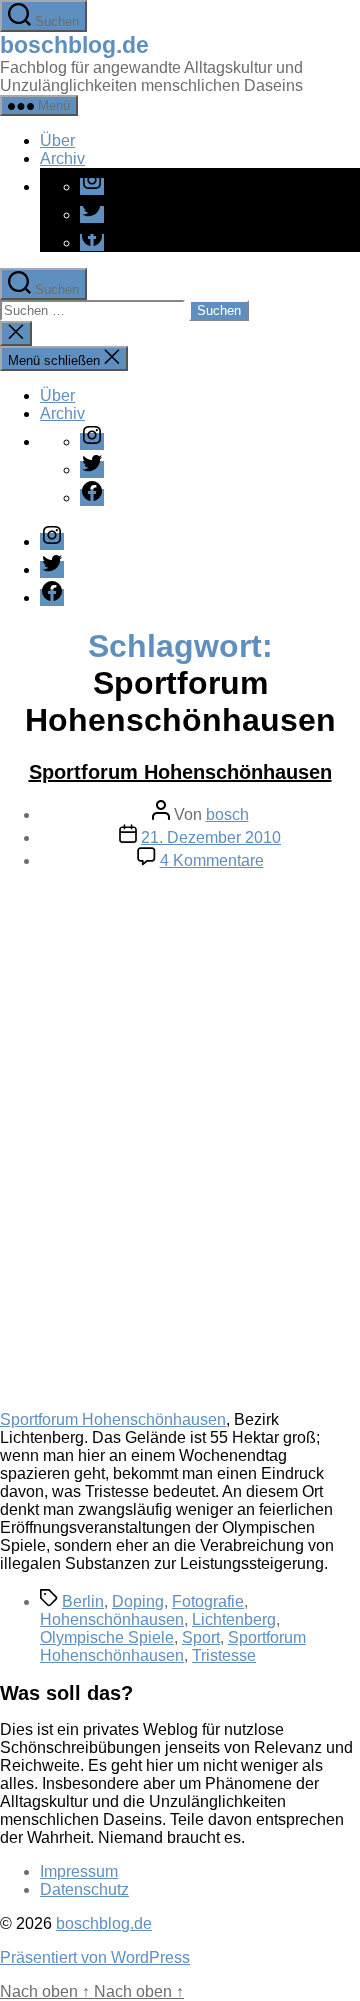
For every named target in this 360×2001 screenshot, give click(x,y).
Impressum (79, 1871)
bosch (227, 814)
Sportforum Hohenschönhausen (180, 772)
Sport (201, 1637)
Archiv (62, 158)
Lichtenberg (234, 1619)
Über (57, 140)
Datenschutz (84, 1889)
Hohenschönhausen (112, 1619)
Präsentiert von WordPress (95, 1957)
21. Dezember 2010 (211, 837)
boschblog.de (74, 45)
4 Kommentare (212, 860)
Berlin (83, 1601)
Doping (138, 1601)
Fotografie (208, 1601)
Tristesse (224, 1655)
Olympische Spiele (107, 1637)
